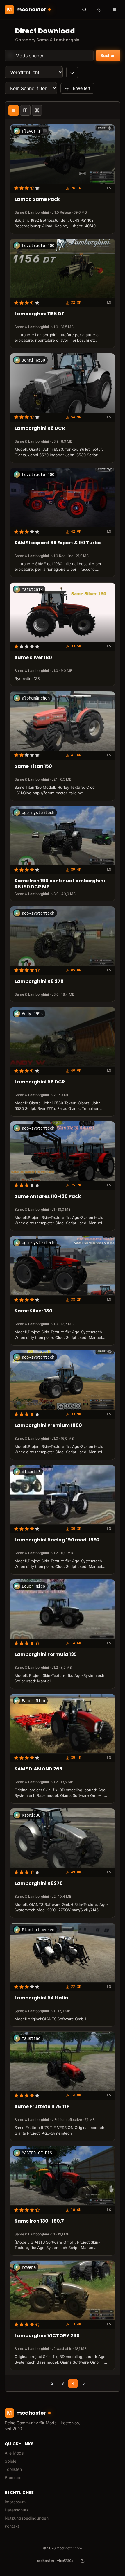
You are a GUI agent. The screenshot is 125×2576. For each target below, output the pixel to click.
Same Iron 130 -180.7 (39, 2221)
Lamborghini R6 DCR (40, 429)
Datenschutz (17, 2510)
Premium (13, 2477)
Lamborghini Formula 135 (46, 1655)
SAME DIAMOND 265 (38, 1769)
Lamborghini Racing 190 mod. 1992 (57, 1540)
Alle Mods (14, 2453)
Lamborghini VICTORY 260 (47, 2336)
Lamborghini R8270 (39, 1884)
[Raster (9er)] (37, 110)
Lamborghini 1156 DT (40, 314)
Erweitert (82, 88)
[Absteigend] (72, 72)
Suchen (108, 55)
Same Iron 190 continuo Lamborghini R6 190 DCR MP (60, 884)
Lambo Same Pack (37, 200)
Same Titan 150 (33, 766)
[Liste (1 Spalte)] (14, 110)
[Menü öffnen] (115, 10)
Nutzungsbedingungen (27, 2518)
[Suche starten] (84, 10)
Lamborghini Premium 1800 (48, 1426)
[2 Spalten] (25, 110)
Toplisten (13, 2469)
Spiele (10, 2461)
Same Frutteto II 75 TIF (42, 2107)
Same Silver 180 (33, 1311)
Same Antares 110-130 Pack (48, 1197)
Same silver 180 (33, 658)
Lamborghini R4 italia (41, 1998)
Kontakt (12, 2526)
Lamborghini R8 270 (39, 982)
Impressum (15, 2502)
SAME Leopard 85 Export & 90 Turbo (58, 543)
